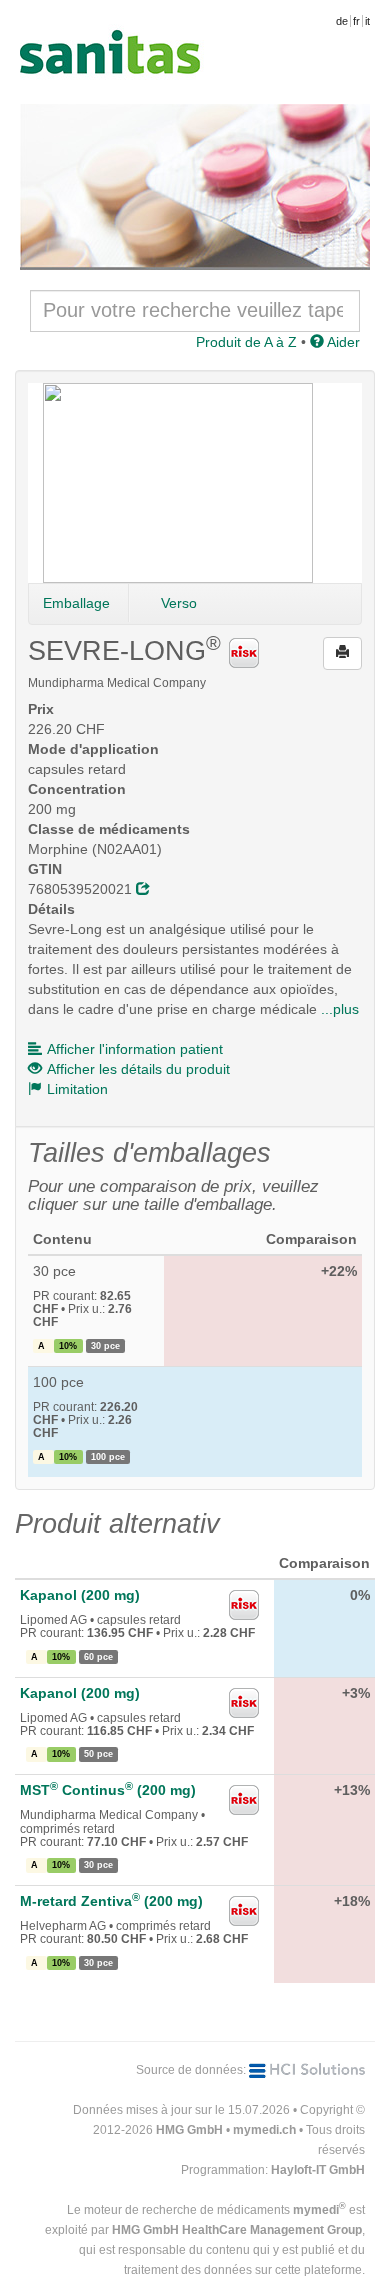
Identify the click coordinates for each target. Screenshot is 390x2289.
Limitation (77, 1089)
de (342, 21)
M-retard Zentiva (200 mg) (111, 1901)
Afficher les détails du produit (138, 1069)
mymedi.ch (264, 2130)
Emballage (76, 603)
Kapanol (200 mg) (80, 1595)
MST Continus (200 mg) (108, 1790)
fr (356, 21)
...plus (340, 1009)
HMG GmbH (189, 2130)
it (367, 21)
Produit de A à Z (246, 342)
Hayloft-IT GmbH (318, 2170)
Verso (179, 603)
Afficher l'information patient (135, 1049)
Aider (342, 342)
